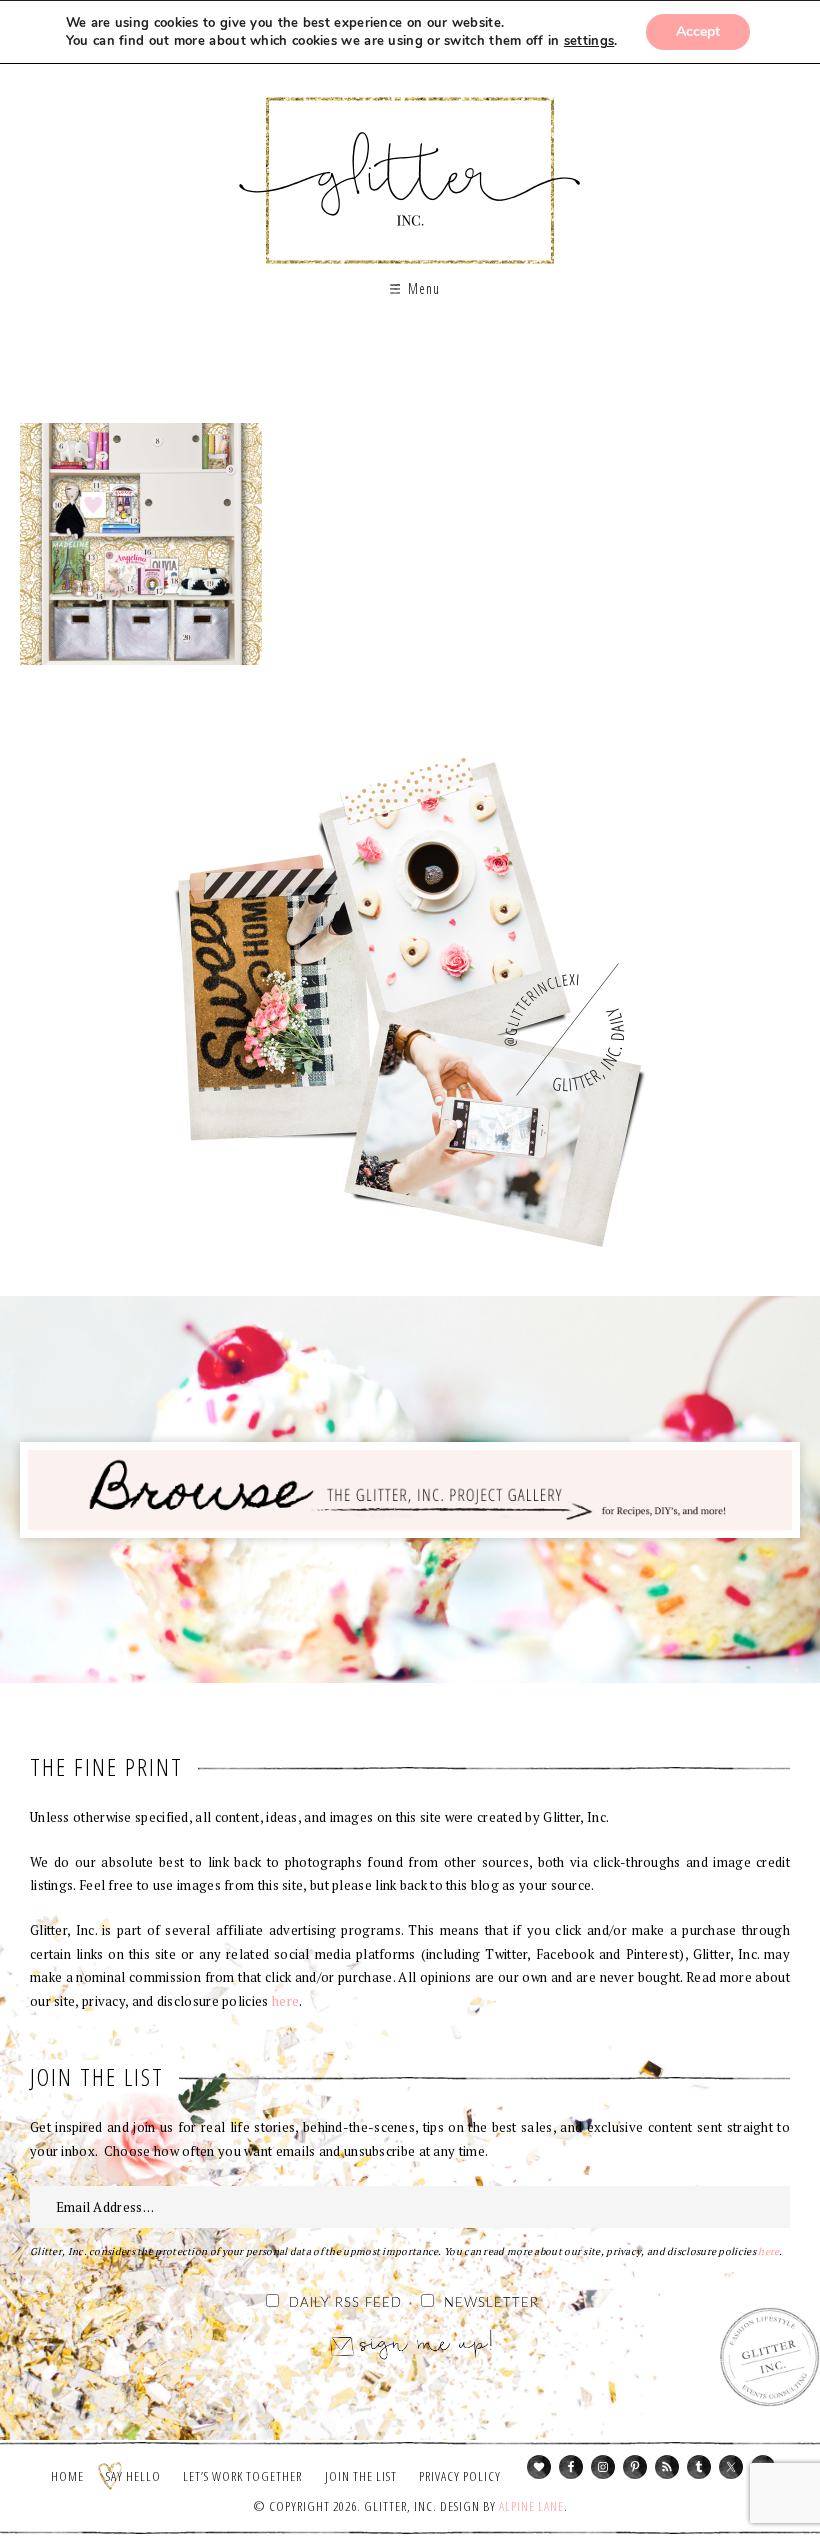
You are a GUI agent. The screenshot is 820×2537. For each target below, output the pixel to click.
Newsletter (491, 2303)
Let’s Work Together (242, 2476)
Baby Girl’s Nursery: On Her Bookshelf (141, 544)
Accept (698, 31)
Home (67, 2476)
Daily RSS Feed (345, 2303)
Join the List (361, 2476)
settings (589, 41)
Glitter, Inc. (410, 163)
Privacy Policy (460, 2476)
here (285, 2001)
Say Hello (133, 2476)
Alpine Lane (531, 2506)
